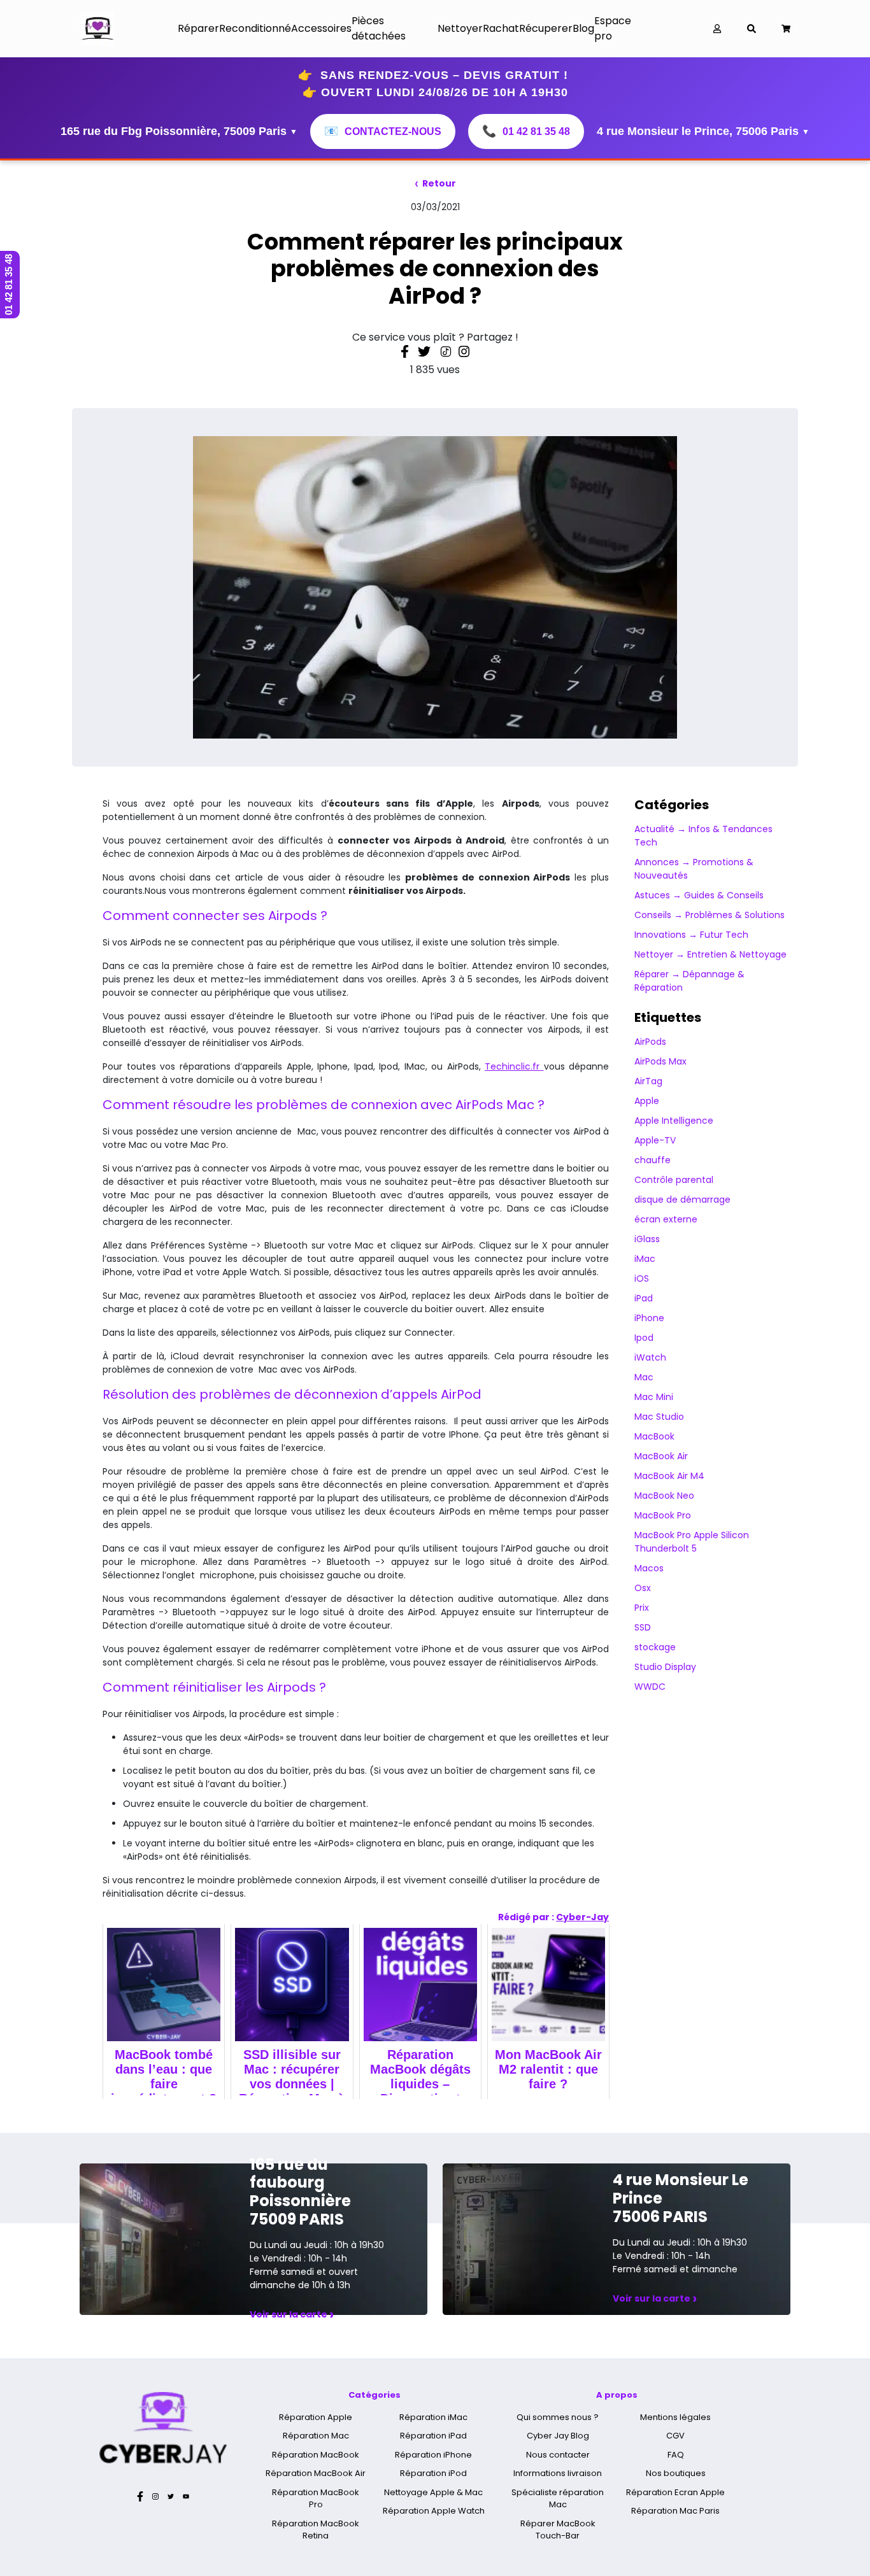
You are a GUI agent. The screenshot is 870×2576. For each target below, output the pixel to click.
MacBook (654, 1436)
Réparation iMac (433, 2417)
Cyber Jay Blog (558, 2436)
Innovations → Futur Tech (691, 935)
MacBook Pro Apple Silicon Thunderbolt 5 (692, 1542)
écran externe (666, 1219)
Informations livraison (558, 2473)
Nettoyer (460, 28)
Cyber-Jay (582, 1917)
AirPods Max (660, 1061)
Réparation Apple (316, 2417)
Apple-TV (655, 1140)
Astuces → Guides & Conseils (699, 895)
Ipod (644, 1338)
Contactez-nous (383, 131)
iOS (642, 1278)
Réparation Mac (316, 2436)
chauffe (652, 1160)
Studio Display (665, 1667)
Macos (649, 1568)
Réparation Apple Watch (434, 2511)
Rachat (501, 28)
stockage (655, 1647)
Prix (642, 1608)
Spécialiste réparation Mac (558, 2499)
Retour (435, 183)
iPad (644, 1298)
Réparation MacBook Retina (316, 2530)
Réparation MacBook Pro (316, 2499)
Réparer (198, 28)
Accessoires (321, 28)
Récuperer (546, 28)
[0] (786, 29)
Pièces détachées (379, 28)
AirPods (650, 1042)
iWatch (650, 1357)
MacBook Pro (663, 1515)
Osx (643, 1588)
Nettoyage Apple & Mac (433, 2492)
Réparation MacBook (316, 2455)
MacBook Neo (664, 1496)
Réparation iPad (433, 2436)
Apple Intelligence (674, 1121)
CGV (675, 2436)
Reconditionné (255, 28)
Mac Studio (659, 1417)
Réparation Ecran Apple (675, 2492)
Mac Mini (654, 1397)
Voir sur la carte (292, 2314)
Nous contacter (558, 2455)
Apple (647, 1101)
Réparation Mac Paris (675, 2511)
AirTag (648, 1081)
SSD (643, 1627)
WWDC (650, 1687)
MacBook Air (661, 1456)
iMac (645, 1259)
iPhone (649, 1318)
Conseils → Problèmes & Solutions (710, 915)
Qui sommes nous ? (558, 2417)
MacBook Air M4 (669, 1476)
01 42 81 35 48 (526, 131)
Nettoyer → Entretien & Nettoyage (710, 954)
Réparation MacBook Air (316, 2473)
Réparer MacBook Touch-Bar (558, 2530)
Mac (644, 1377)
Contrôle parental (674, 1180)
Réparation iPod (433, 2473)
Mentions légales (675, 2417)
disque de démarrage (682, 1200)
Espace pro (613, 28)
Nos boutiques (676, 2473)
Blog (583, 28)
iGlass (647, 1239)
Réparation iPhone (433, 2455)
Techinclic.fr (514, 1066)
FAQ (676, 2455)
